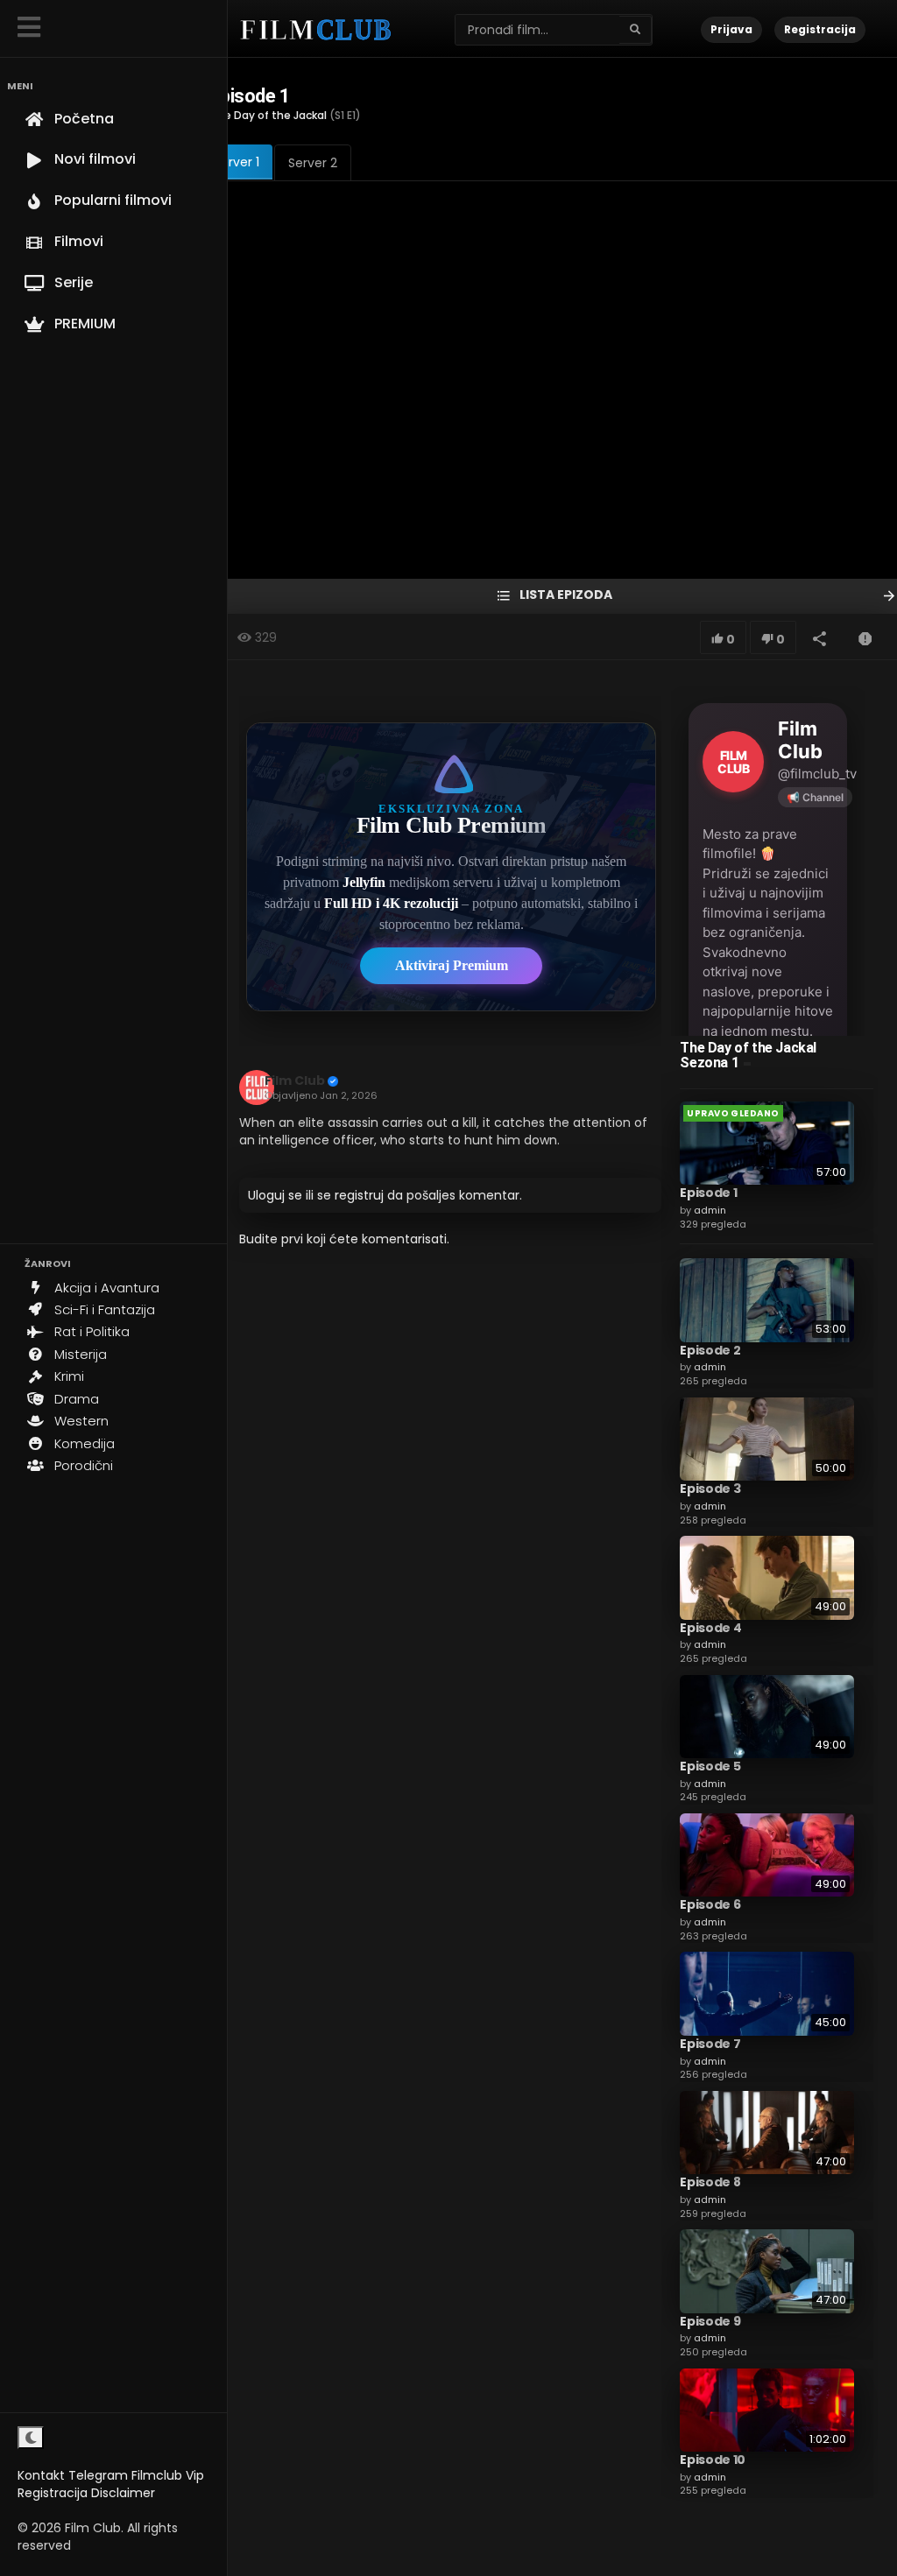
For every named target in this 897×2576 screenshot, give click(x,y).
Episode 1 (708, 1193)
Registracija (53, 2493)
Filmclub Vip (168, 2475)
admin (710, 1210)
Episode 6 (710, 1904)
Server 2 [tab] (313, 163)
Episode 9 (710, 2321)
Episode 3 (710, 1489)
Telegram (98, 2475)
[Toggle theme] (31, 2438)
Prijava (731, 29)
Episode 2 (710, 1350)
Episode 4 (710, 1628)
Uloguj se (275, 1195)
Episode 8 (710, 2182)
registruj (359, 1195)
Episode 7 (710, 2044)
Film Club (295, 1080)
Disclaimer (123, 2493)
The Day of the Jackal (268, 115)
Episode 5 (710, 1766)
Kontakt (41, 2475)
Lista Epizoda (565, 595)
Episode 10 (713, 2460)
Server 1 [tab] (237, 162)
